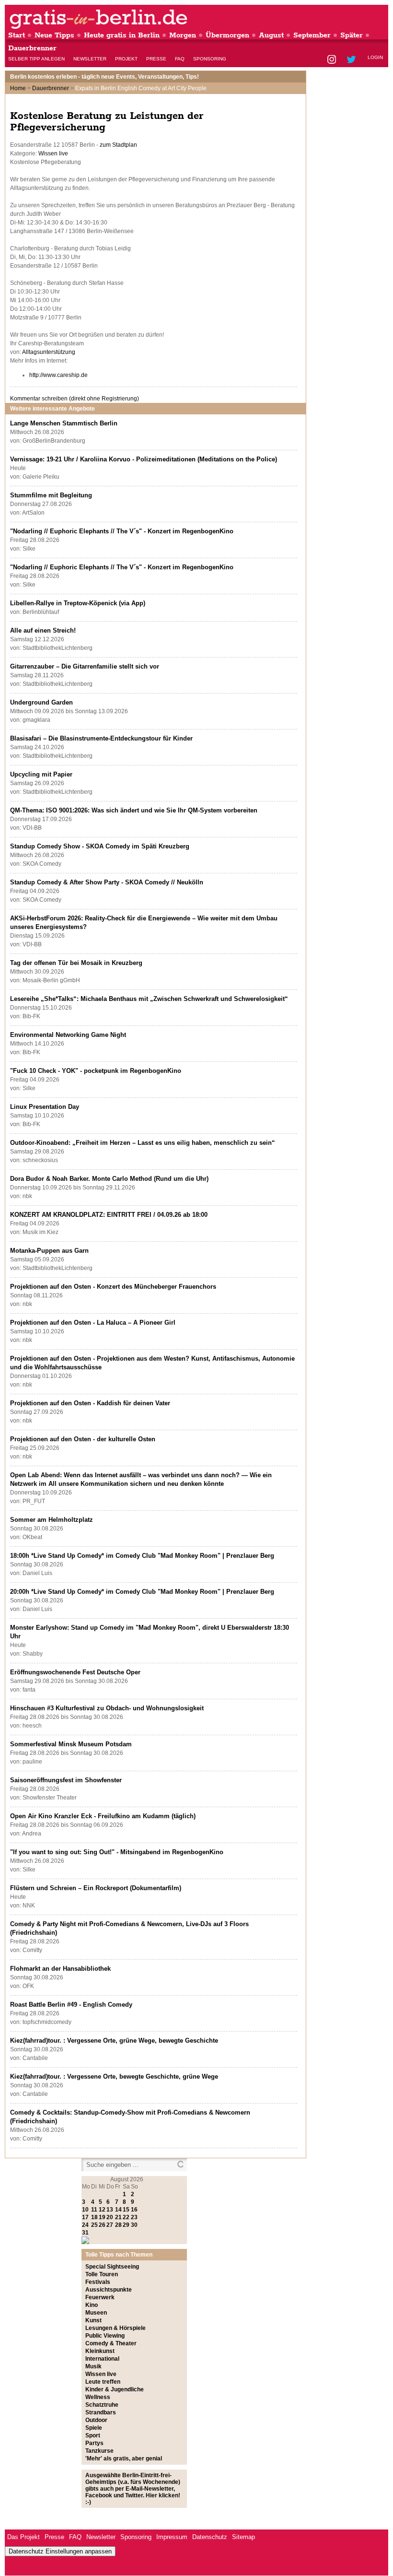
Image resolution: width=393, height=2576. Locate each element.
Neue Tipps (54, 35)
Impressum (172, 2537)
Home (18, 88)
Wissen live (53, 153)
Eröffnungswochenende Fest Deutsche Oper (75, 1672)
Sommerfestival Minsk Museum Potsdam (71, 1744)
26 (102, 2225)
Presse (156, 59)
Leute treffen (103, 2382)
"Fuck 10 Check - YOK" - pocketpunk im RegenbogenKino (96, 1071)
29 (126, 2225)
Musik (93, 2366)
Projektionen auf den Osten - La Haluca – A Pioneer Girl (93, 1323)
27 (110, 2225)
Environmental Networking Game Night (68, 1035)
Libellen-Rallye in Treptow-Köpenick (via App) (78, 603)
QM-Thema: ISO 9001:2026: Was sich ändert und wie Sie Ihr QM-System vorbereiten (134, 810)
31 (85, 2233)
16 (134, 2210)
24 (85, 2225)
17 (85, 2217)
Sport (93, 2435)
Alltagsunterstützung (49, 352)
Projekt (126, 59)
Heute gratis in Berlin (122, 35)
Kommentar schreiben (75, 399)
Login (375, 57)
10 (85, 2210)
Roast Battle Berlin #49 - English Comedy (71, 2005)
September (312, 35)
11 (94, 2210)
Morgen (183, 35)
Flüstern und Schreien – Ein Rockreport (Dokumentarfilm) (96, 1888)
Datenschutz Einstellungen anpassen (60, 2551)
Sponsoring (210, 59)
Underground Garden (41, 702)
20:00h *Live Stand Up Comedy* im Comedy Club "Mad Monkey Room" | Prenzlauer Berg (142, 1592)
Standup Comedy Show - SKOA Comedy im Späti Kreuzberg (100, 846)
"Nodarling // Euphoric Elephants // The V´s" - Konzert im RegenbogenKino (122, 531)
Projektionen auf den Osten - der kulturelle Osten (83, 1439)
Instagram (332, 60)
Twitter (353, 60)
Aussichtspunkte (109, 2290)
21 (118, 2217)
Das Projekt (23, 2537)
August (271, 35)
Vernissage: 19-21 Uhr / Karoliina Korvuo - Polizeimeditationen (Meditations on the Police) (144, 459)
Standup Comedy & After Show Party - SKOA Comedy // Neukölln (107, 882)
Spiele (94, 2428)
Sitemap (243, 2537)
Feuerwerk (100, 2297)
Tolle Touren (102, 2274)
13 (110, 2210)
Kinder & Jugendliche (115, 2389)
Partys (94, 2443)
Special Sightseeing (112, 2267)
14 (118, 2210)
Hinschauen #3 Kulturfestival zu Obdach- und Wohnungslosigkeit (107, 1708)
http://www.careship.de (58, 375)
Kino (92, 2305)
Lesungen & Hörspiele (116, 2328)
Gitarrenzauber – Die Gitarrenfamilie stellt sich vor (85, 666)
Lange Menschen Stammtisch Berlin (64, 423)
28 (118, 2225)
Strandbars (101, 2412)
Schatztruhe (102, 2405)
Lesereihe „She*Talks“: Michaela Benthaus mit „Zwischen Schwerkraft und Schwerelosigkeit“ (149, 999)
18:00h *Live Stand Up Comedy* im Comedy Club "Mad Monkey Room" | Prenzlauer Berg (142, 1556)
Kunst (93, 2320)
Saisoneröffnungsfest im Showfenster (66, 1780)
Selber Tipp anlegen (36, 59)
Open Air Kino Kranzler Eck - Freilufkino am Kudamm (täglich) (103, 1816)
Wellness (98, 2397)
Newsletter (90, 59)
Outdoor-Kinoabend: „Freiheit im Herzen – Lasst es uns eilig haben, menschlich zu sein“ (143, 1143)
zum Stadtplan (118, 145)
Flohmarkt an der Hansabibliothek (60, 1969)
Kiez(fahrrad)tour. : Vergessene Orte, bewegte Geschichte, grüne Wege (114, 2076)
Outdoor (96, 2420)
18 (94, 2217)
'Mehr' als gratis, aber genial (124, 2458)
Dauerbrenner (32, 48)
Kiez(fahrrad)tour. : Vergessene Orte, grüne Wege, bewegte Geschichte (114, 2041)
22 (126, 2217)
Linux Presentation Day (45, 1107)
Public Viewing (105, 2336)
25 (94, 2225)
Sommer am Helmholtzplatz (52, 1520)
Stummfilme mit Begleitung (51, 495)
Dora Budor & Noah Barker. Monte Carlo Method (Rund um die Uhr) (109, 1179)
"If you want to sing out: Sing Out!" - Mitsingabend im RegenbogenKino (117, 1852)
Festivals (98, 2282)
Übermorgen (227, 35)
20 (110, 2217)
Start (17, 35)
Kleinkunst (100, 2351)
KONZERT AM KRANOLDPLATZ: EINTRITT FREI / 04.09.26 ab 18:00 (109, 1215)
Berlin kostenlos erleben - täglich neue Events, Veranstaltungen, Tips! (104, 77)
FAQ (180, 59)
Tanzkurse (99, 2451)
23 (134, 2217)
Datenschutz (210, 2537)
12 (102, 2210)
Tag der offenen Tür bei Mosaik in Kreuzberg (76, 963)
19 (102, 2217)
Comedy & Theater (111, 2343)
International (102, 2359)
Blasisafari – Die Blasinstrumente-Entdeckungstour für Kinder (101, 738)
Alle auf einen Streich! (43, 630)
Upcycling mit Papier (41, 774)
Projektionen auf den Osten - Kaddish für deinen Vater (90, 1403)
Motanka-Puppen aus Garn (49, 1251)
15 (126, 2210)
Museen (96, 2313)
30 (134, 2225)
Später (352, 35)
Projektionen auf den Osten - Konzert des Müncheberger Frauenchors (113, 1287)
